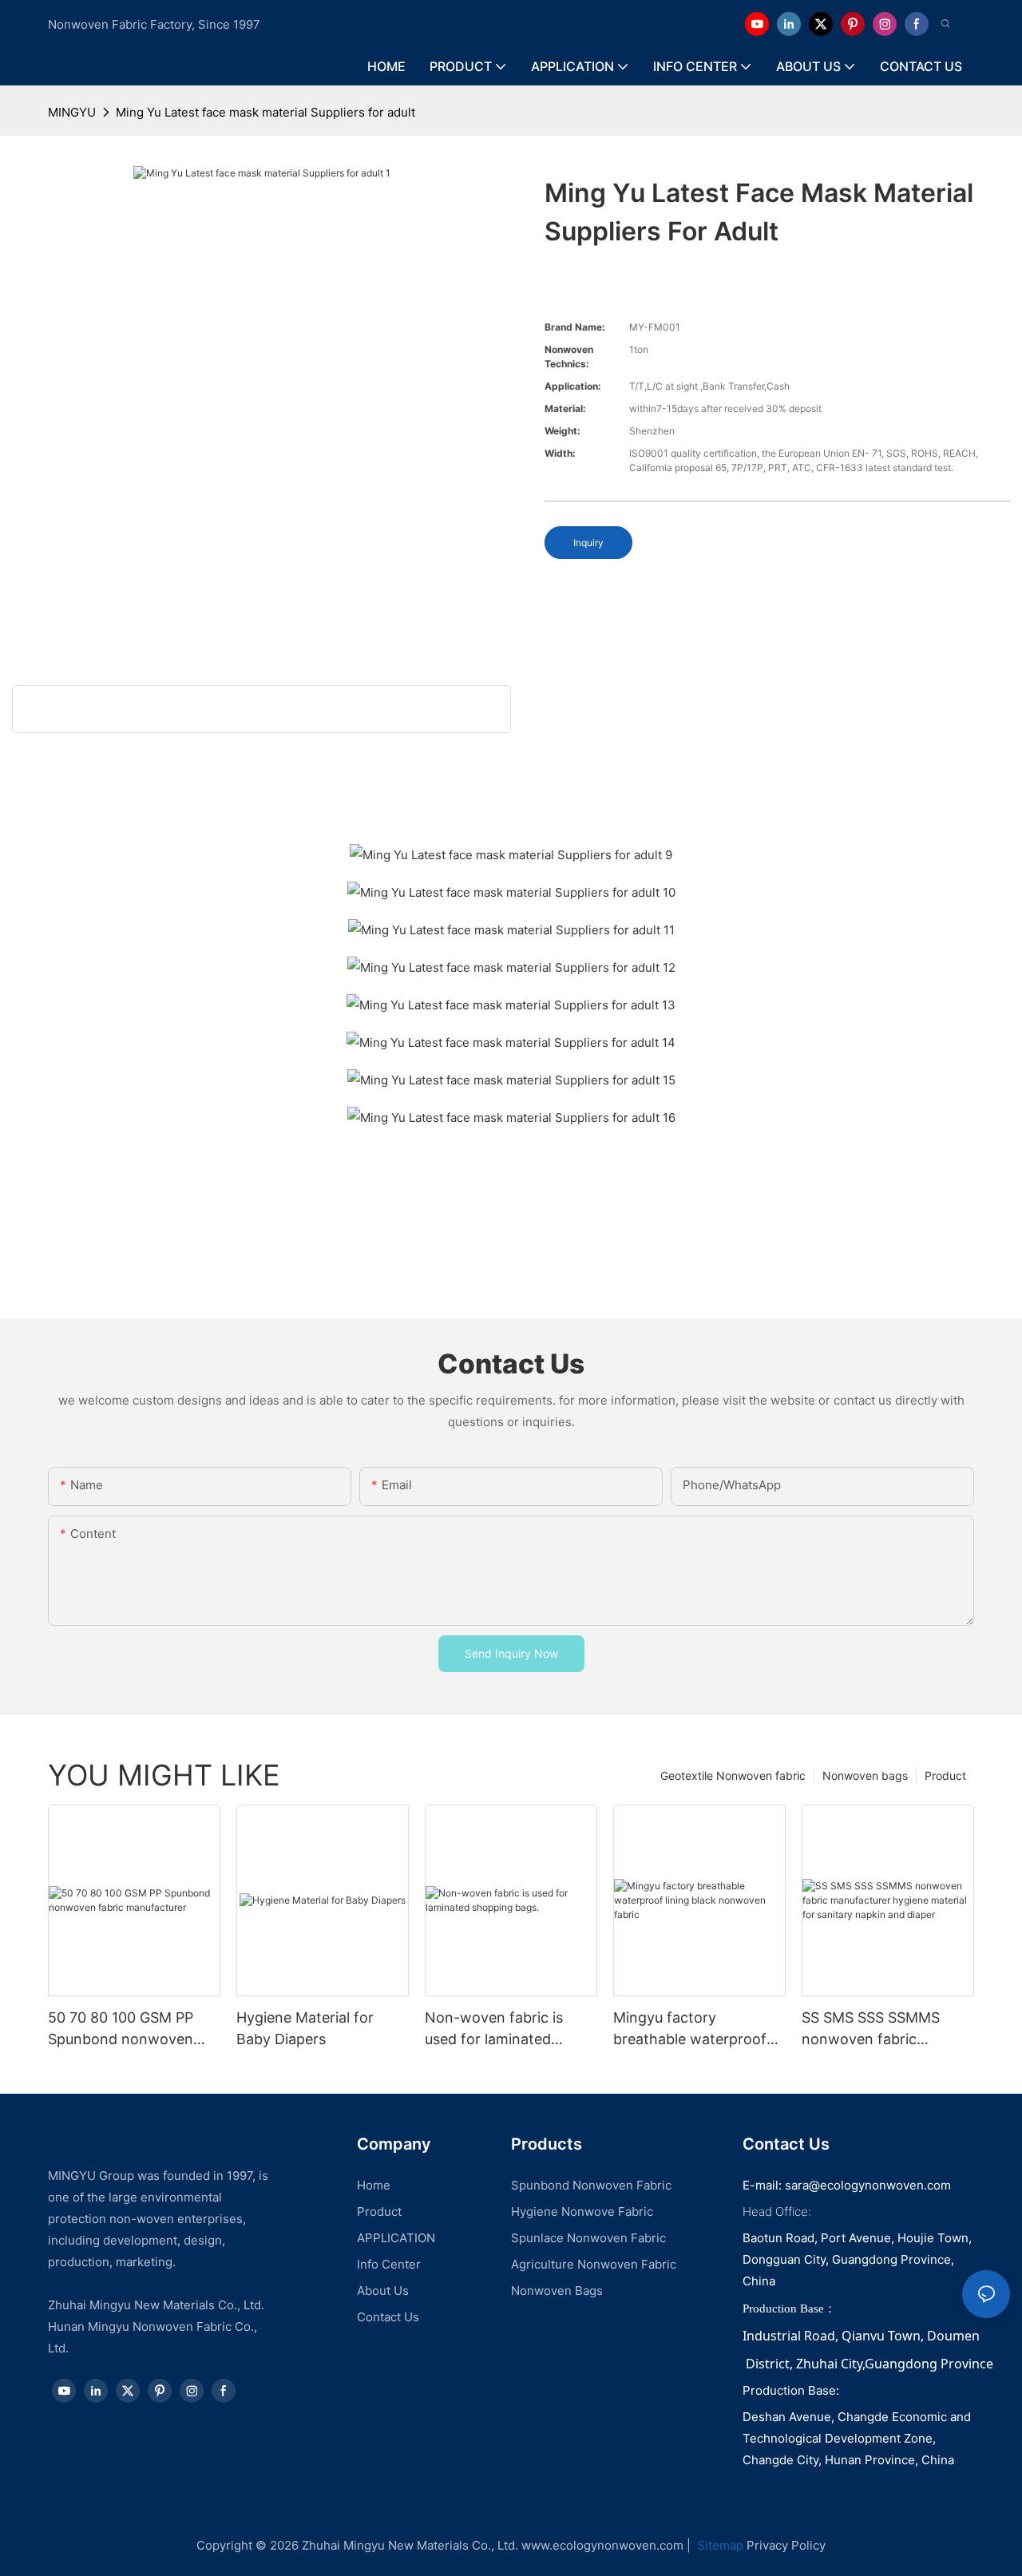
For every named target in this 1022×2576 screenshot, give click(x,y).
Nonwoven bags (865, 1775)
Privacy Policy (786, 2545)
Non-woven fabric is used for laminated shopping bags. (494, 2029)
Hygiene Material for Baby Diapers (305, 2028)
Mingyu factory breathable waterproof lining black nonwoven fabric (690, 2029)
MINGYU (72, 112)
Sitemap (719, 2545)
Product (945, 1775)
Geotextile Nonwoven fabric (733, 1775)
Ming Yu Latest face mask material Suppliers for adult (265, 112)
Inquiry (588, 543)
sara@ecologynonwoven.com (868, 2185)
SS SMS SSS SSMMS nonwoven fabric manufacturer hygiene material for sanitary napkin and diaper (876, 2029)
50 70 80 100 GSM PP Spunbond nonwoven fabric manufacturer (121, 2029)
